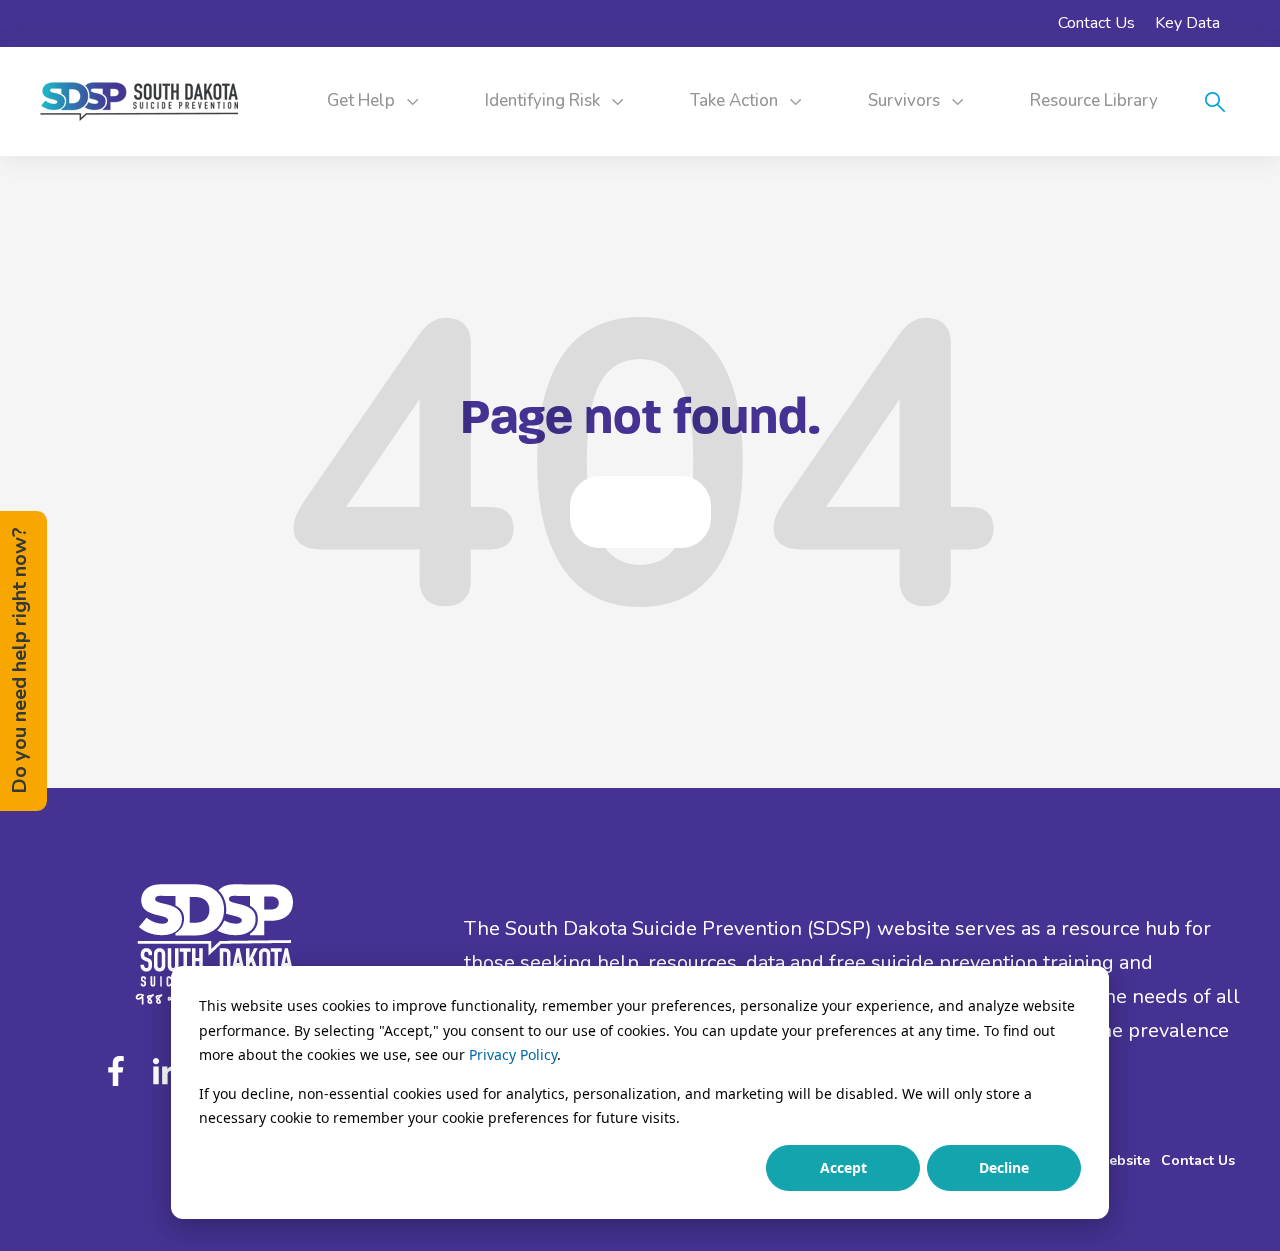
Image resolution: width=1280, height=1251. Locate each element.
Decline (1004, 1167)
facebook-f (121, 1071)
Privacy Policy (513, 1054)
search (1215, 102)
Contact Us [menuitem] (1096, 23)
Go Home (640, 511)
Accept (843, 1167)
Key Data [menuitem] (1187, 23)
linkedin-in (166, 1071)
